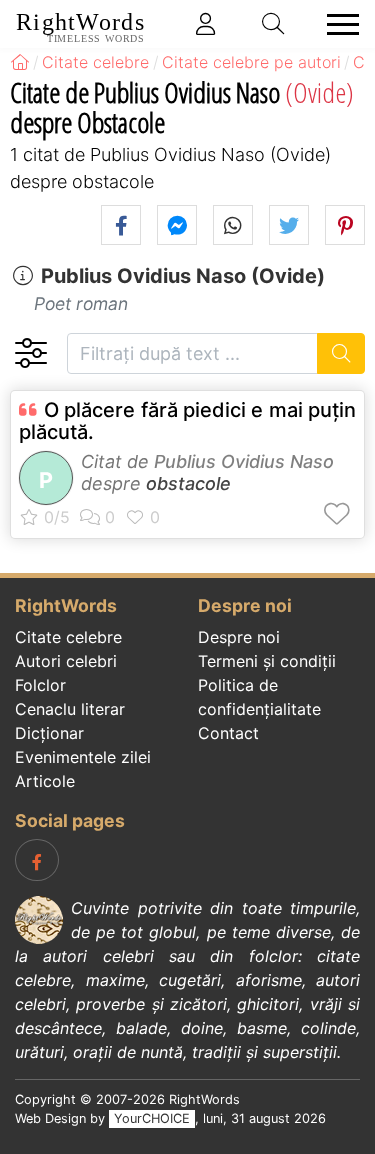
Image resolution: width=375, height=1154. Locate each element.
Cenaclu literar (70, 709)
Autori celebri (66, 661)
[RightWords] (20, 62)
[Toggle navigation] (337, 24)
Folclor (40, 685)
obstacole (188, 483)
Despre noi (239, 637)
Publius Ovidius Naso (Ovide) (183, 276)
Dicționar (49, 733)
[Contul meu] (206, 24)
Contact (228, 733)
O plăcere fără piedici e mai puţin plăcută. (187, 421)
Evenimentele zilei (83, 757)
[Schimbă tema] (30, 353)
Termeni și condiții (267, 661)
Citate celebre (68, 637)
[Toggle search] (274, 24)
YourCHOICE (152, 1118)
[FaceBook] (37, 860)
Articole (45, 781)
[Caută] (341, 353)
